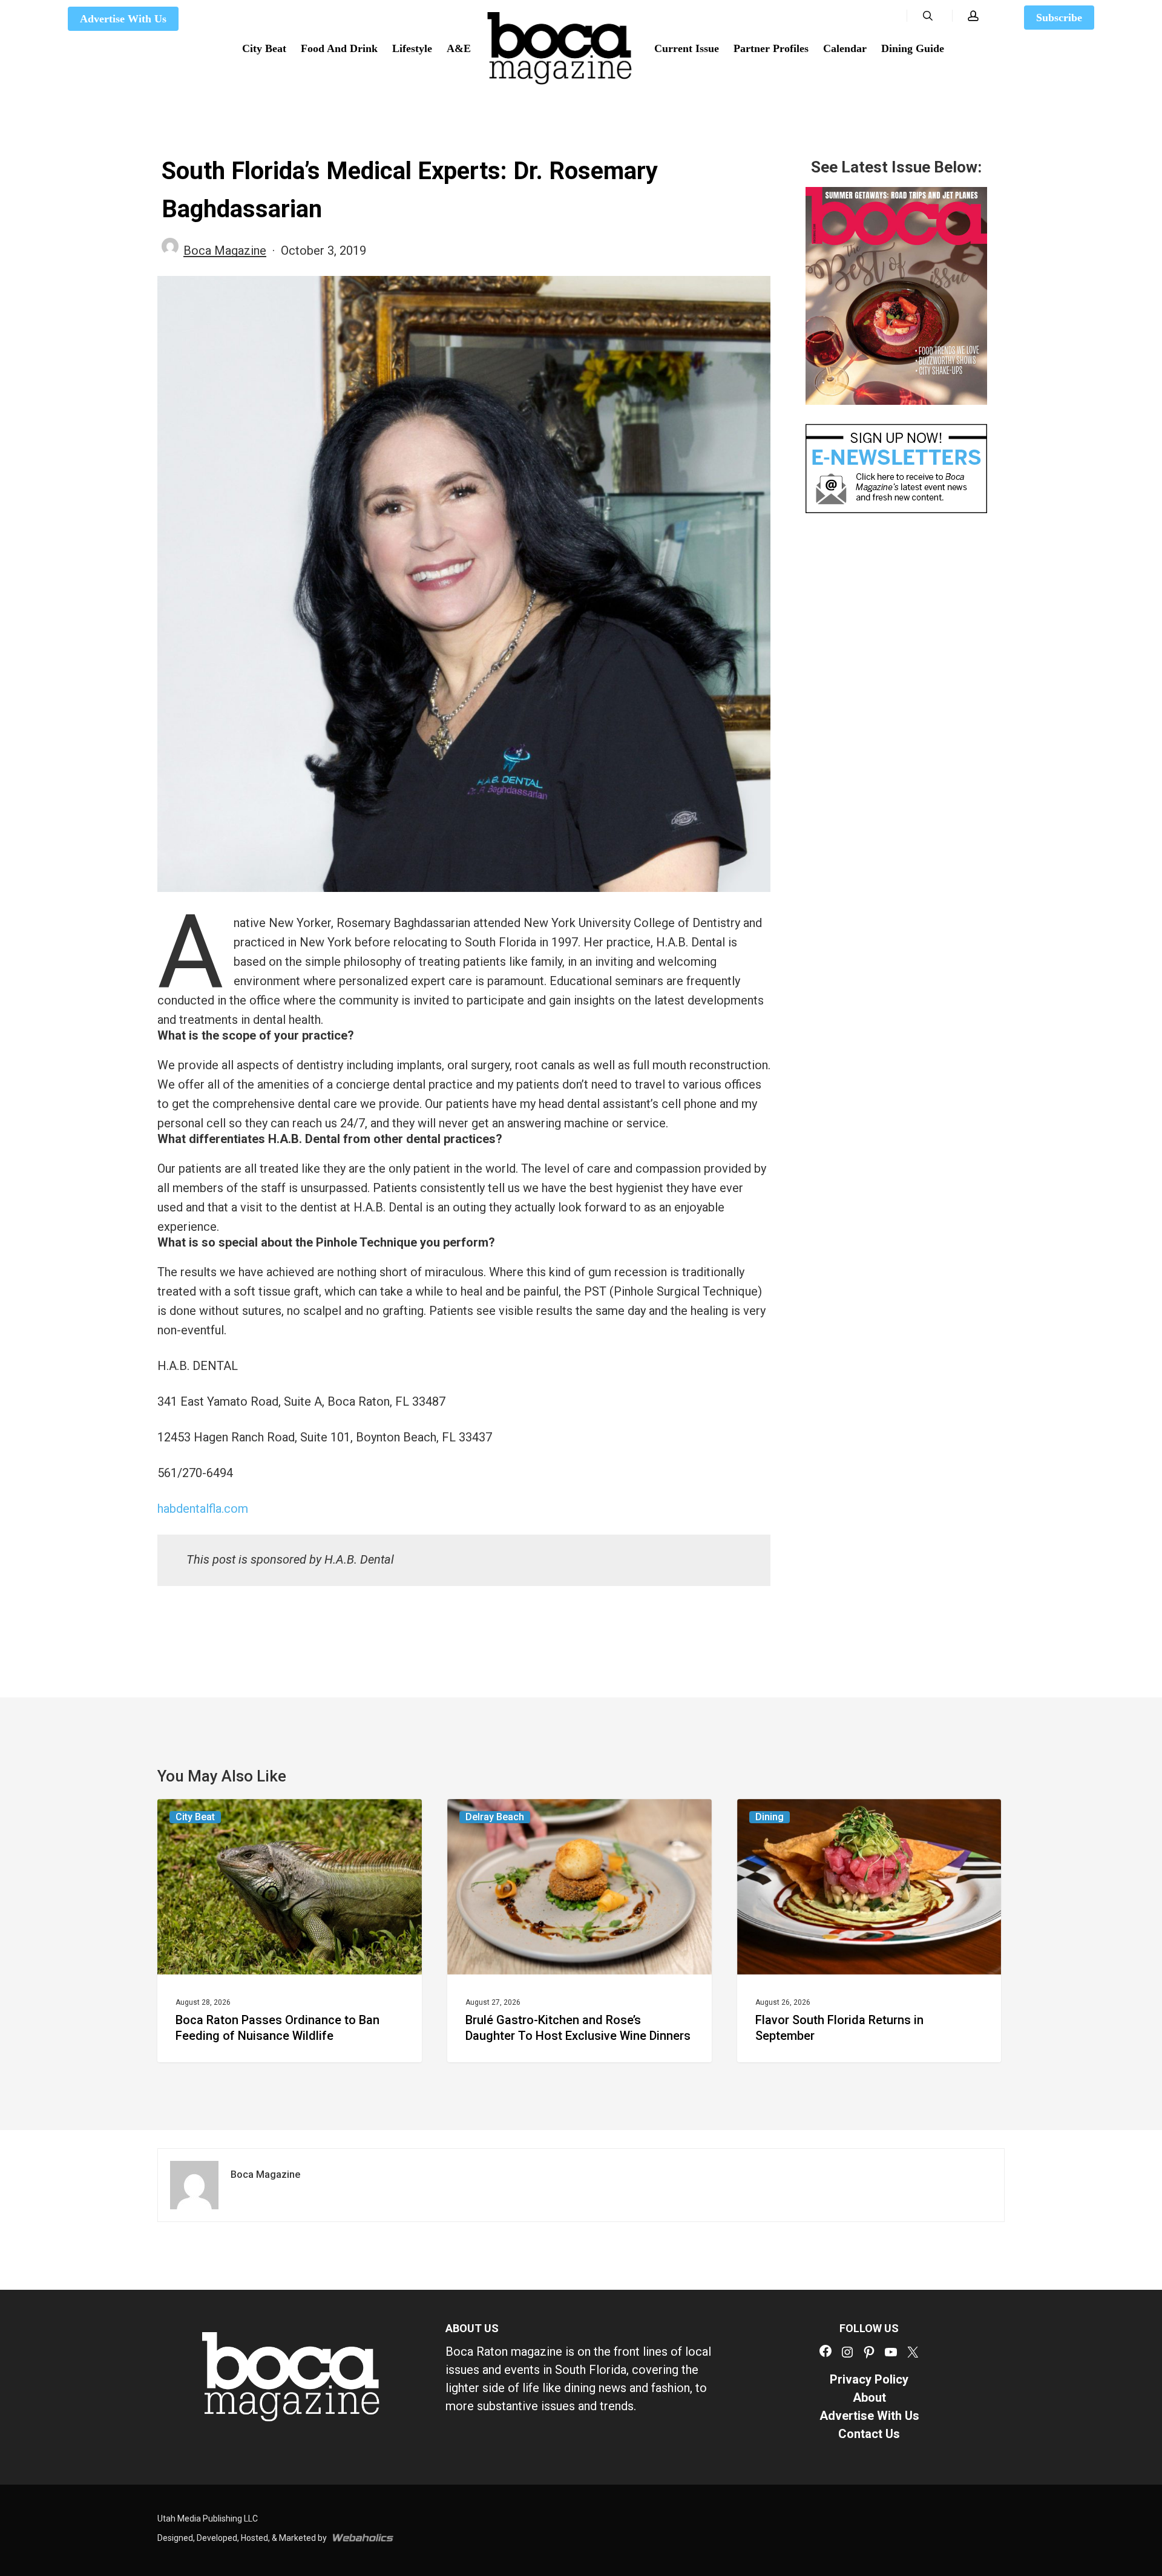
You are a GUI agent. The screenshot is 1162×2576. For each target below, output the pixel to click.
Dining (770, 1817)
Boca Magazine (225, 251)
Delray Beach (495, 1817)
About (869, 2397)
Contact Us (869, 2434)
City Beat (195, 1817)
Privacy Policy (869, 2379)
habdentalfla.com (203, 1509)
